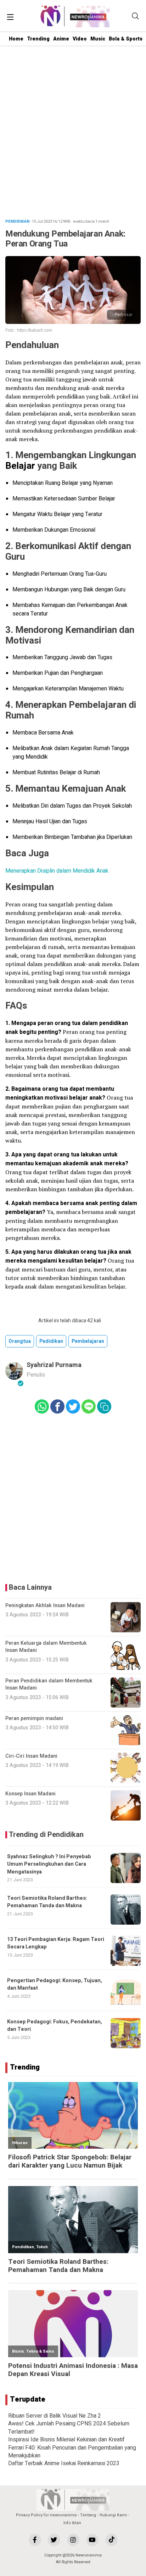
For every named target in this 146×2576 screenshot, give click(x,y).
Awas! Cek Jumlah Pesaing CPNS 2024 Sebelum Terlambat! (69, 2428)
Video (80, 39)
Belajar (20, 466)
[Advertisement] (73, 134)
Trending (38, 39)
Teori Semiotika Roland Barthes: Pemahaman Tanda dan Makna (47, 1902)
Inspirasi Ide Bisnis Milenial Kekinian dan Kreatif (66, 2440)
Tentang (88, 2515)
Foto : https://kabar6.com (29, 330)
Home (16, 39)
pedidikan (51, 1341)
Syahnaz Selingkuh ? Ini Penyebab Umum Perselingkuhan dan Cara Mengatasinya (49, 1864)
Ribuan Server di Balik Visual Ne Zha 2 (55, 2416)
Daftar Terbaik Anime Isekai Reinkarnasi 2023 (64, 2463)
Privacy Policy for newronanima (46, 2515)
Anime (61, 39)
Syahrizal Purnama (54, 1365)
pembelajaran (88, 1341)
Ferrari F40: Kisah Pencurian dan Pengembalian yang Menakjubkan (72, 2452)
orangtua (20, 1341)
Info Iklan (72, 2523)
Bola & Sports (126, 39)
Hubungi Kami (113, 2515)
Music (98, 39)
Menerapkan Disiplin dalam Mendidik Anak (57, 871)
